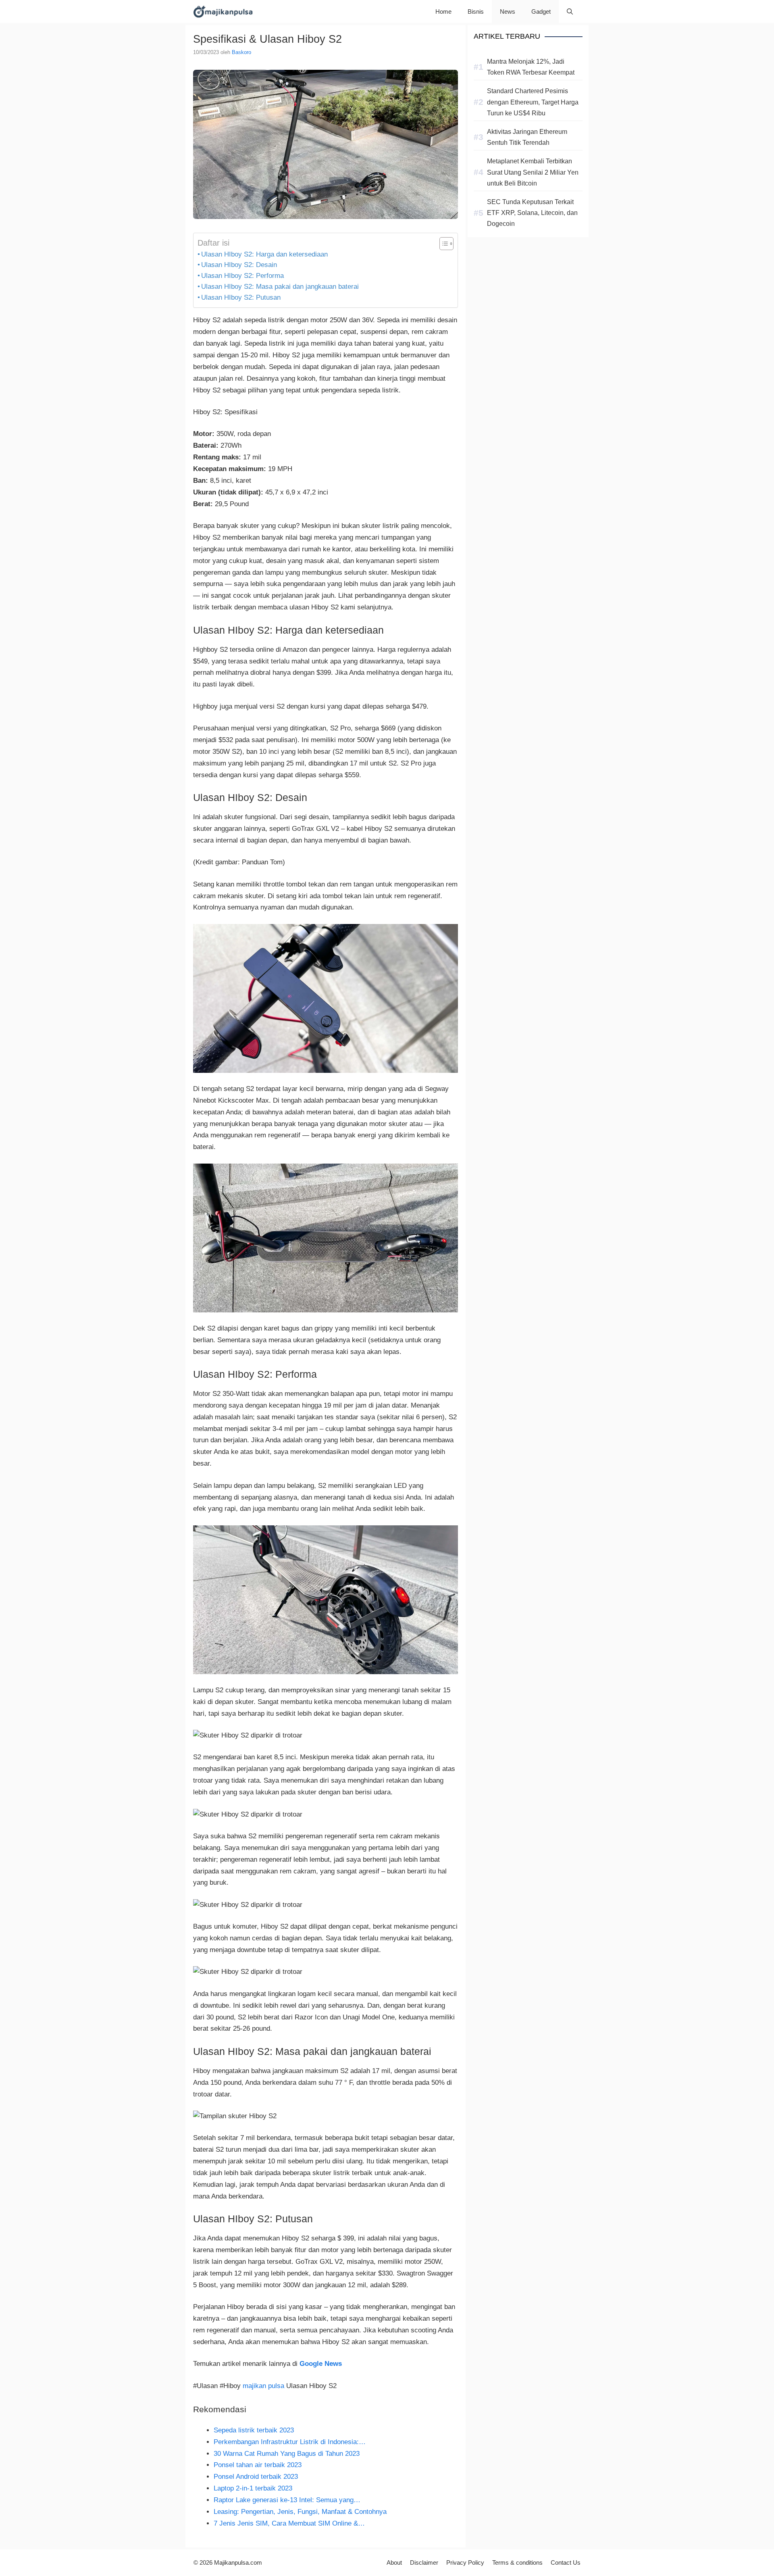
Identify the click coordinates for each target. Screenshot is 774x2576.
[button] (570, 11)
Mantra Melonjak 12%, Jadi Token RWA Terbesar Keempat (531, 67)
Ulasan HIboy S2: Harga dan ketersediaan (264, 254)
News (508, 11)
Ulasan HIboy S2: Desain (239, 265)
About (394, 2562)
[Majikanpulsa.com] (223, 11)
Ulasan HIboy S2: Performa (242, 276)
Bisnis (476, 11)
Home (443, 11)
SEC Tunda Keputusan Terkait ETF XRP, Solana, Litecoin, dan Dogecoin (532, 213)
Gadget (541, 11)
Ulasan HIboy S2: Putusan (241, 297)
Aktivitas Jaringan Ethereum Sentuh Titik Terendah (527, 137)
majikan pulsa (263, 2386)
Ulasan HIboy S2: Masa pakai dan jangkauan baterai (280, 287)
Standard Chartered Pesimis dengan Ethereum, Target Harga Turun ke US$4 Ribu (533, 102)
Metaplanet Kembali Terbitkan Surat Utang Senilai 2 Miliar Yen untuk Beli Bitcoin (533, 172)
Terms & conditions (517, 2562)
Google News (321, 2364)
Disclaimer (424, 2562)
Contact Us (566, 2562)
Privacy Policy (465, 2562)
